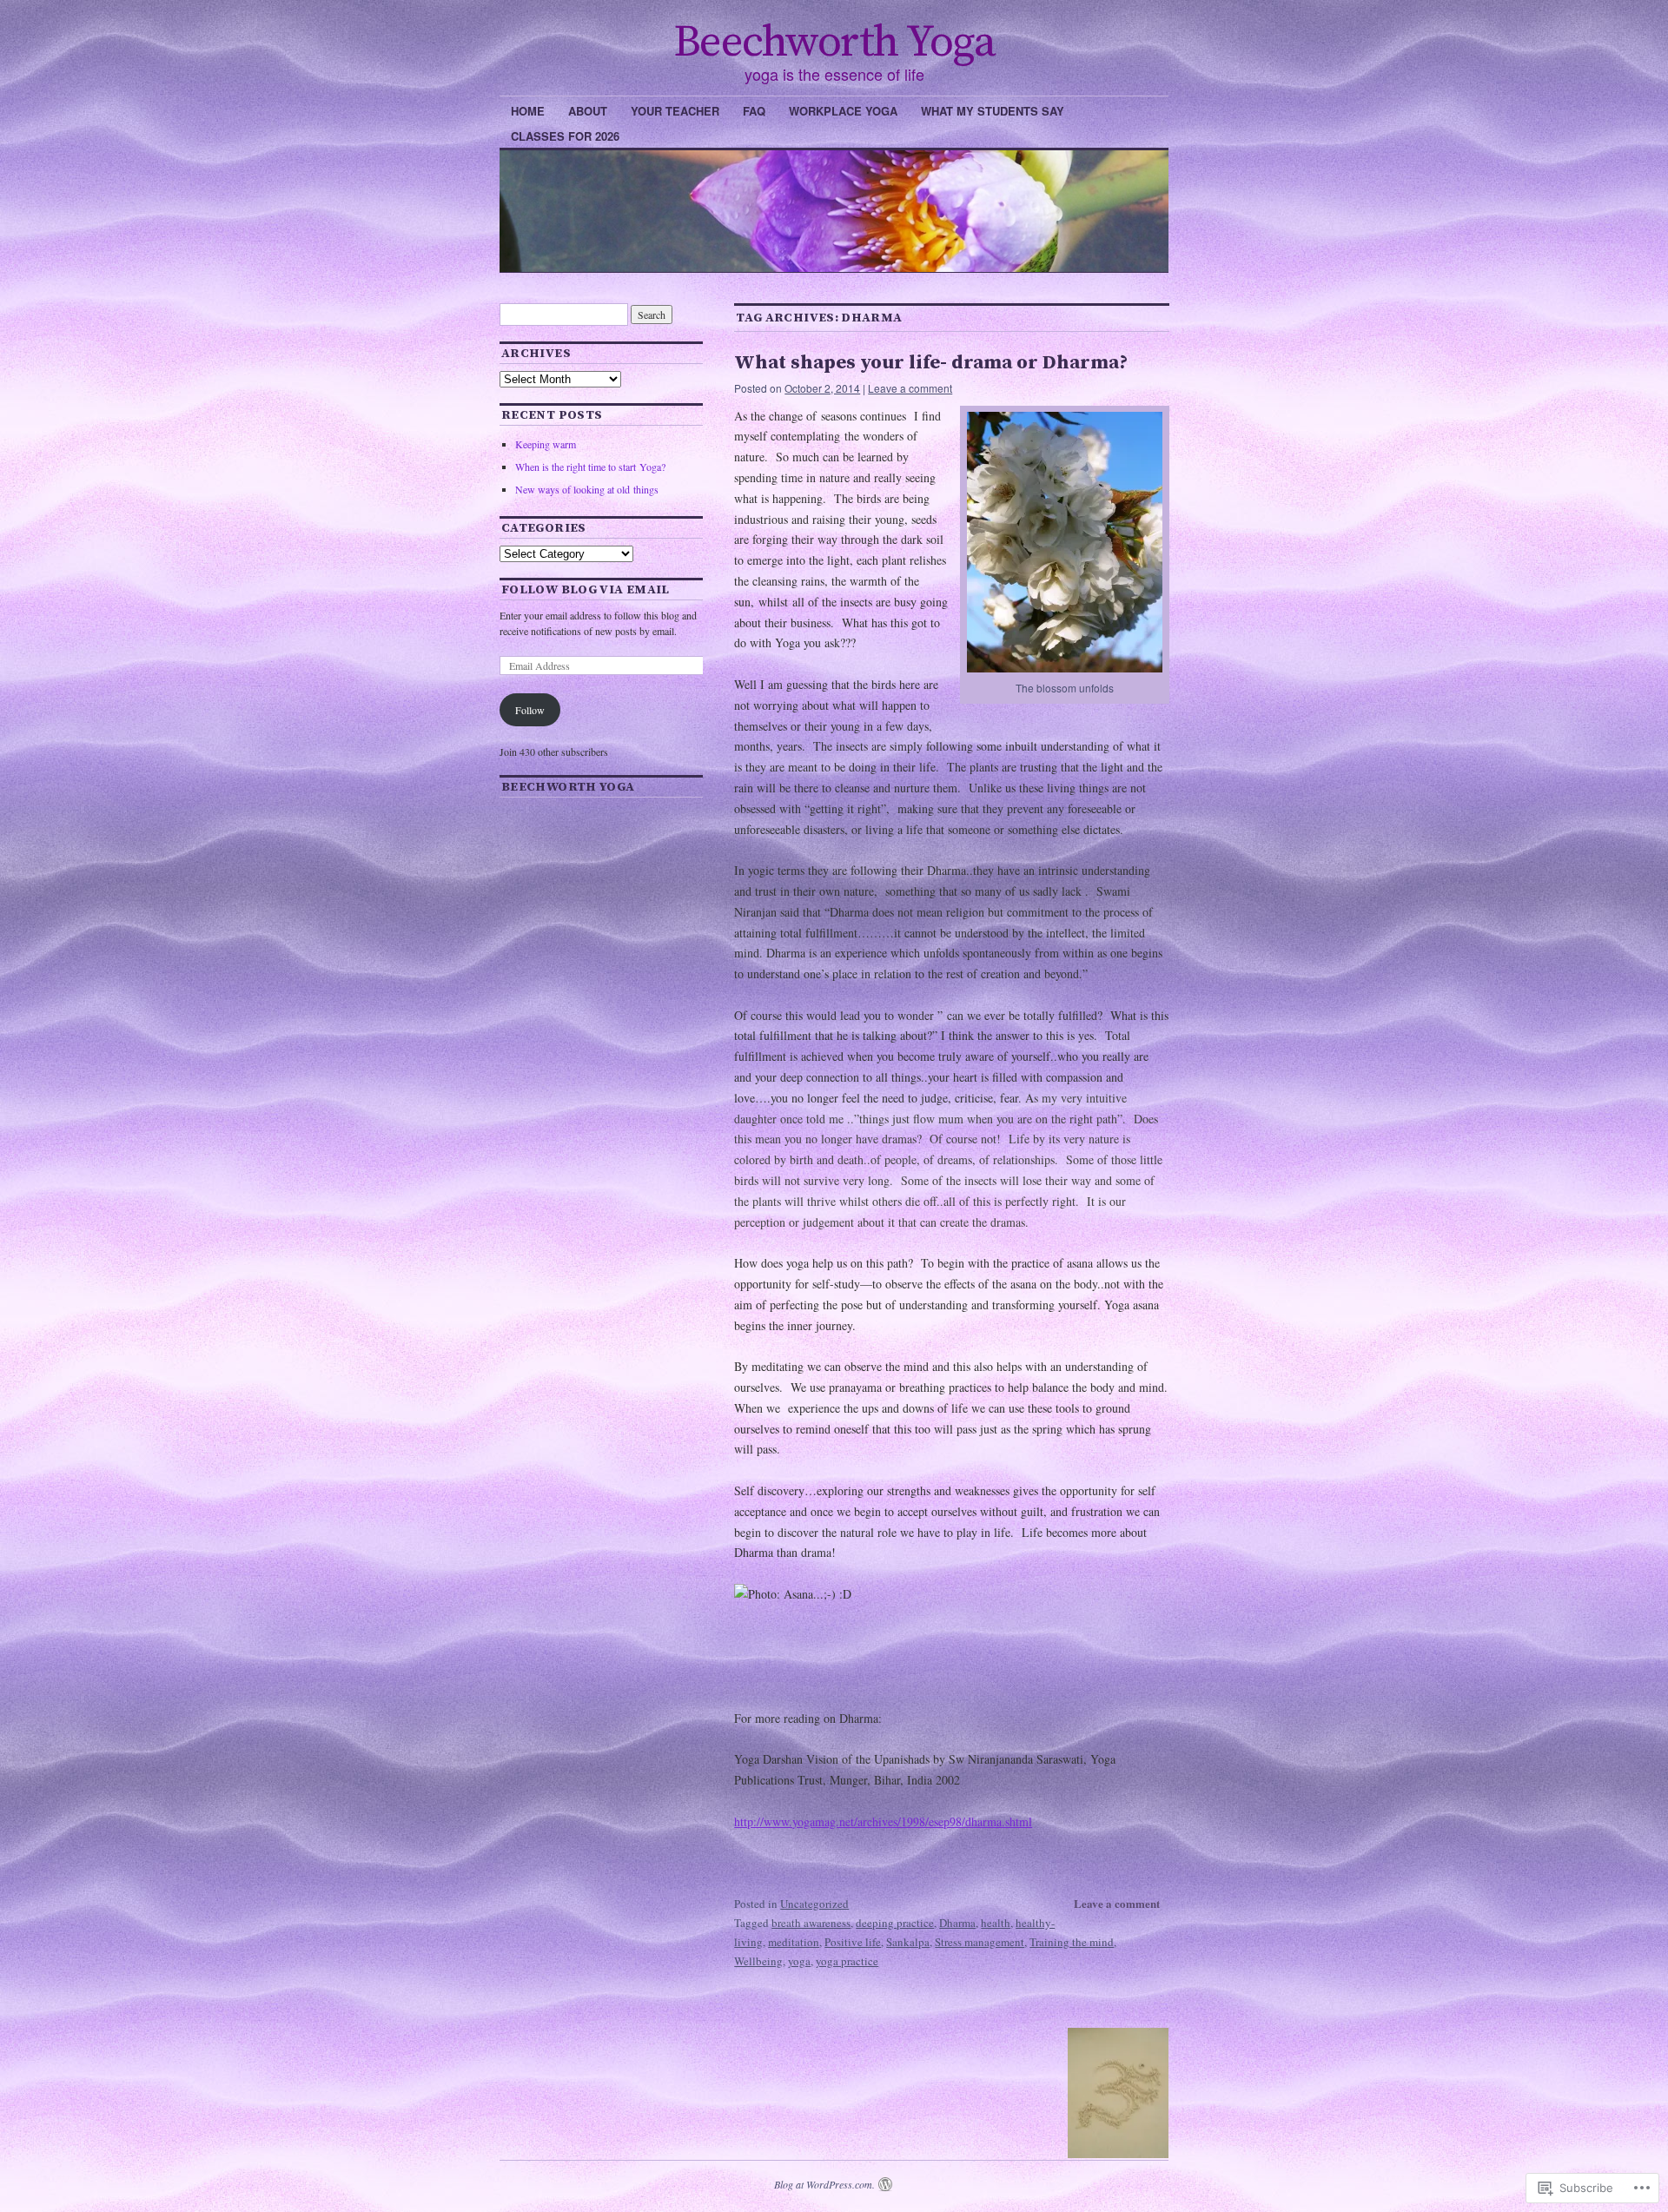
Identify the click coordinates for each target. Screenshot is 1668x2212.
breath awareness (811, 1923)
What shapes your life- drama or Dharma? (931, 363)
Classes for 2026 (565, 136)
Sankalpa (908, 1942)
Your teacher (675, 111)
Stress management (980, 1942)
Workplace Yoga (843, 111)
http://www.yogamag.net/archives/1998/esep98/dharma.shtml (883, 1821)
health (996, 1923)
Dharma (957, 1923)
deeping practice (895, 1923)
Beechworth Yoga (834, 43)
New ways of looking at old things (587, 489)
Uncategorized (814, 1904)
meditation (794, 1942)
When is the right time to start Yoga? (590, 467)
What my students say (993, 111)
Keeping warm (546, 444)
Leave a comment (910, 388)
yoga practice (847, 1961)
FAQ (754, 111)
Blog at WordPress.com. (824, 2184)
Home (528, 111)
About (588, 111)
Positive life (853, 1942)
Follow (530, 710)
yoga (799, 1961)
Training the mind (1072, 1942)
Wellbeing (758, 1961)
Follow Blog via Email (586, 590)
